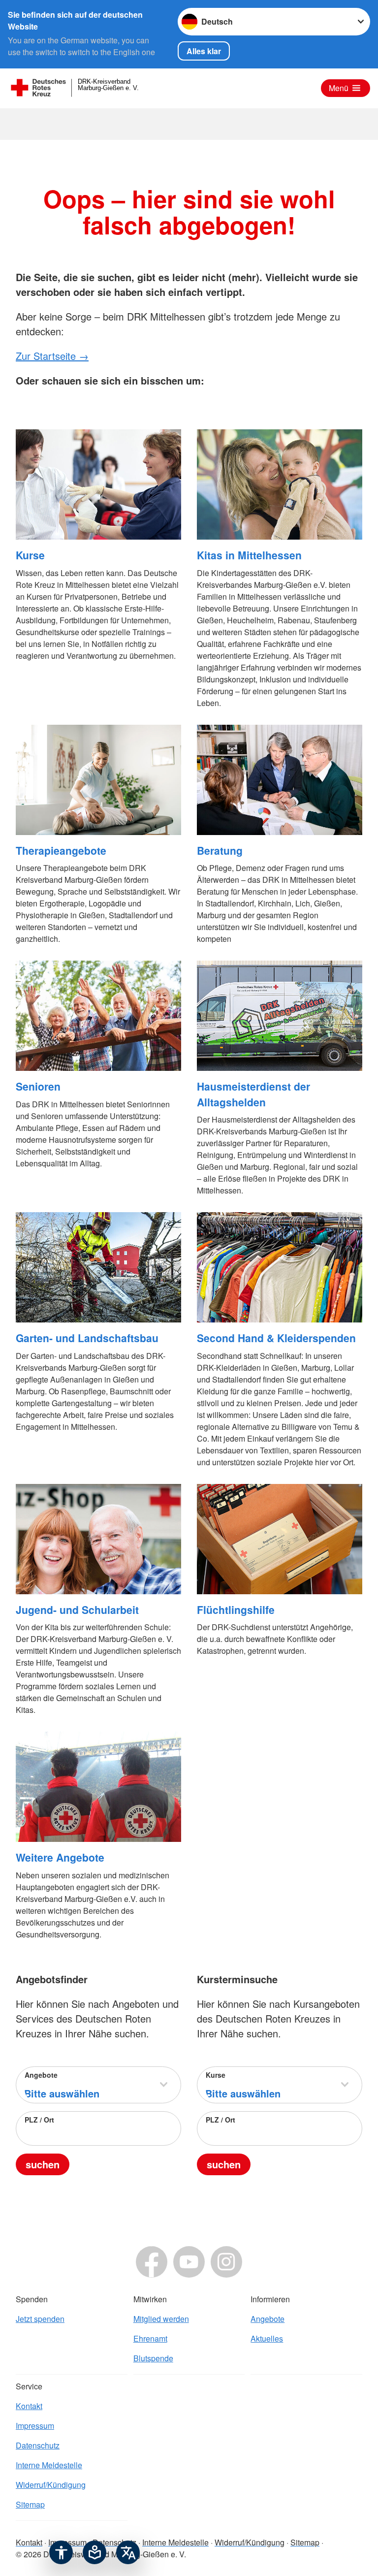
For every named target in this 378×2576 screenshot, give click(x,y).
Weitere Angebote (60, 1857)
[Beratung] (280, 780)
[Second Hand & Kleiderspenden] (280, 1267)
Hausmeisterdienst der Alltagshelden (253, 1094)
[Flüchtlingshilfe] (280, 1539)
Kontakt (29, 2406)
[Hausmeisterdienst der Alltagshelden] (280, 1016)
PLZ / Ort (39, 2120)
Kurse (30, 555)
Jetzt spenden (40, 2319)
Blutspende (153, 2358)
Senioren (38, 1086)
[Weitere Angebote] (98, 1787)
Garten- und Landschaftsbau (87, 1338)
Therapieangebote (61, 850)
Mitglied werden (161, 2319)
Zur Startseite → (52, 356)
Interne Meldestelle (49, 2465)
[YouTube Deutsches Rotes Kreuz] (189, 2262)
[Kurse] (98, 484)
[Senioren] (98, 1016)
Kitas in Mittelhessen (249, 555)
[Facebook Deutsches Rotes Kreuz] (152, 2262)
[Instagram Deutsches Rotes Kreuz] (226, 2262)
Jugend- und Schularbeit (77, 1610)
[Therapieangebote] (98, 780)
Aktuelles (267, 2338)
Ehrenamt (150, 2338)
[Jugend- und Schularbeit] (98, 1539)
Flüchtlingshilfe (236, 1610)
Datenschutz (38, 2445)
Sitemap (30, 2504)
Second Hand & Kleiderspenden (276, 1338)
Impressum (35, 2426)
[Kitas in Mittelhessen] (280, 484)
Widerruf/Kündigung (51, 2485)
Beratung (220, 850)
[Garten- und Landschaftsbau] (98, 1267)
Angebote (41, 2075)
